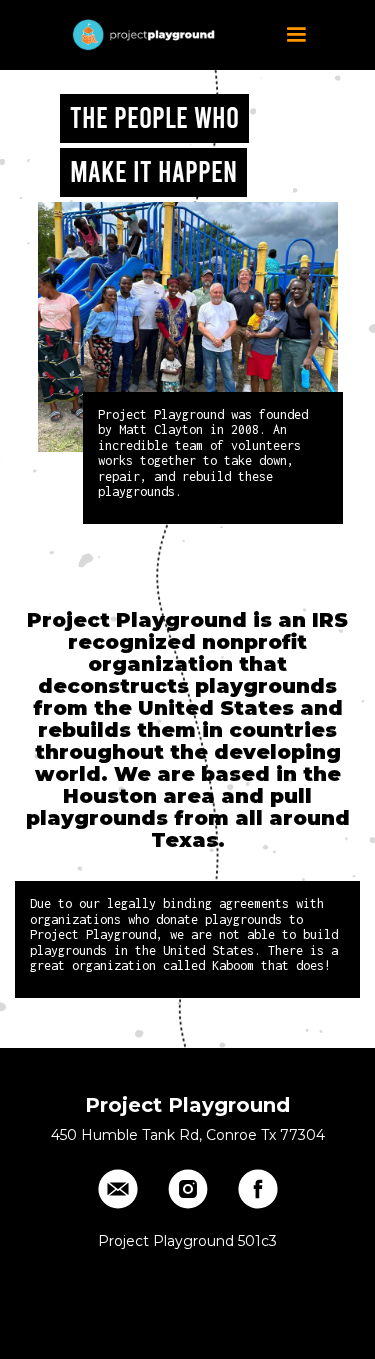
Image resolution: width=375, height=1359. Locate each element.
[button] (296, 35)
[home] (139, 35)
